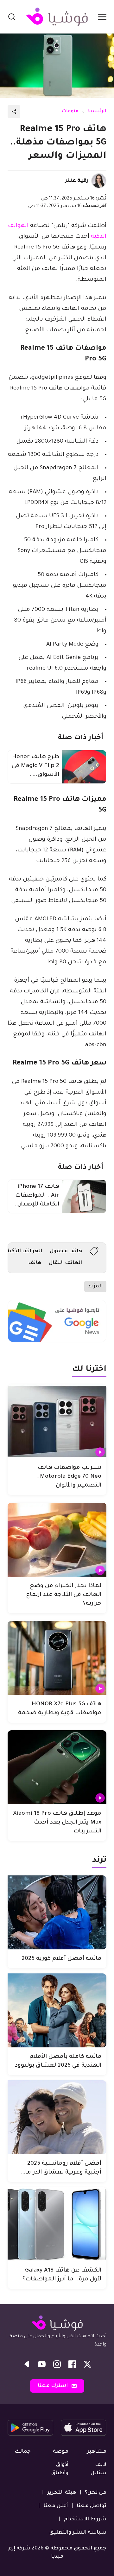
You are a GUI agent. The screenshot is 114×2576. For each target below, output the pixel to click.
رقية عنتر (77, 181)
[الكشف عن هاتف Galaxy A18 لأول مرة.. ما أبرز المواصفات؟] (57, 2224)
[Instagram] (57, 2364)
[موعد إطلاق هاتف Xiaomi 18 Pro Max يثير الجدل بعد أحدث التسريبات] (57, 1767)
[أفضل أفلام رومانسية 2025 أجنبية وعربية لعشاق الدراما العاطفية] (57, 2117)
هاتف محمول (66, 1251)
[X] (87, 2364)
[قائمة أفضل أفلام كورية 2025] (57, 1912)
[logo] (57, 17)
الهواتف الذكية (24, 1251)
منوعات (70, 112)
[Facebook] (72, 2364)
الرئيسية (97, 112)
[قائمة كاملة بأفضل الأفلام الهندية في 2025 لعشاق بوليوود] (57, 2010)
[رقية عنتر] (99, 181)
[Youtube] (42, 2364)
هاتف (35, 1263)
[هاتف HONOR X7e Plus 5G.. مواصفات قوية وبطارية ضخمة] (57, 1658)
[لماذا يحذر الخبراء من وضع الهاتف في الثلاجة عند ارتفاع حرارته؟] (57, 1540)
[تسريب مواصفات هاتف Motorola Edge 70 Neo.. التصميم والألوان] (57, 1421)
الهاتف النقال (65, 1263)
